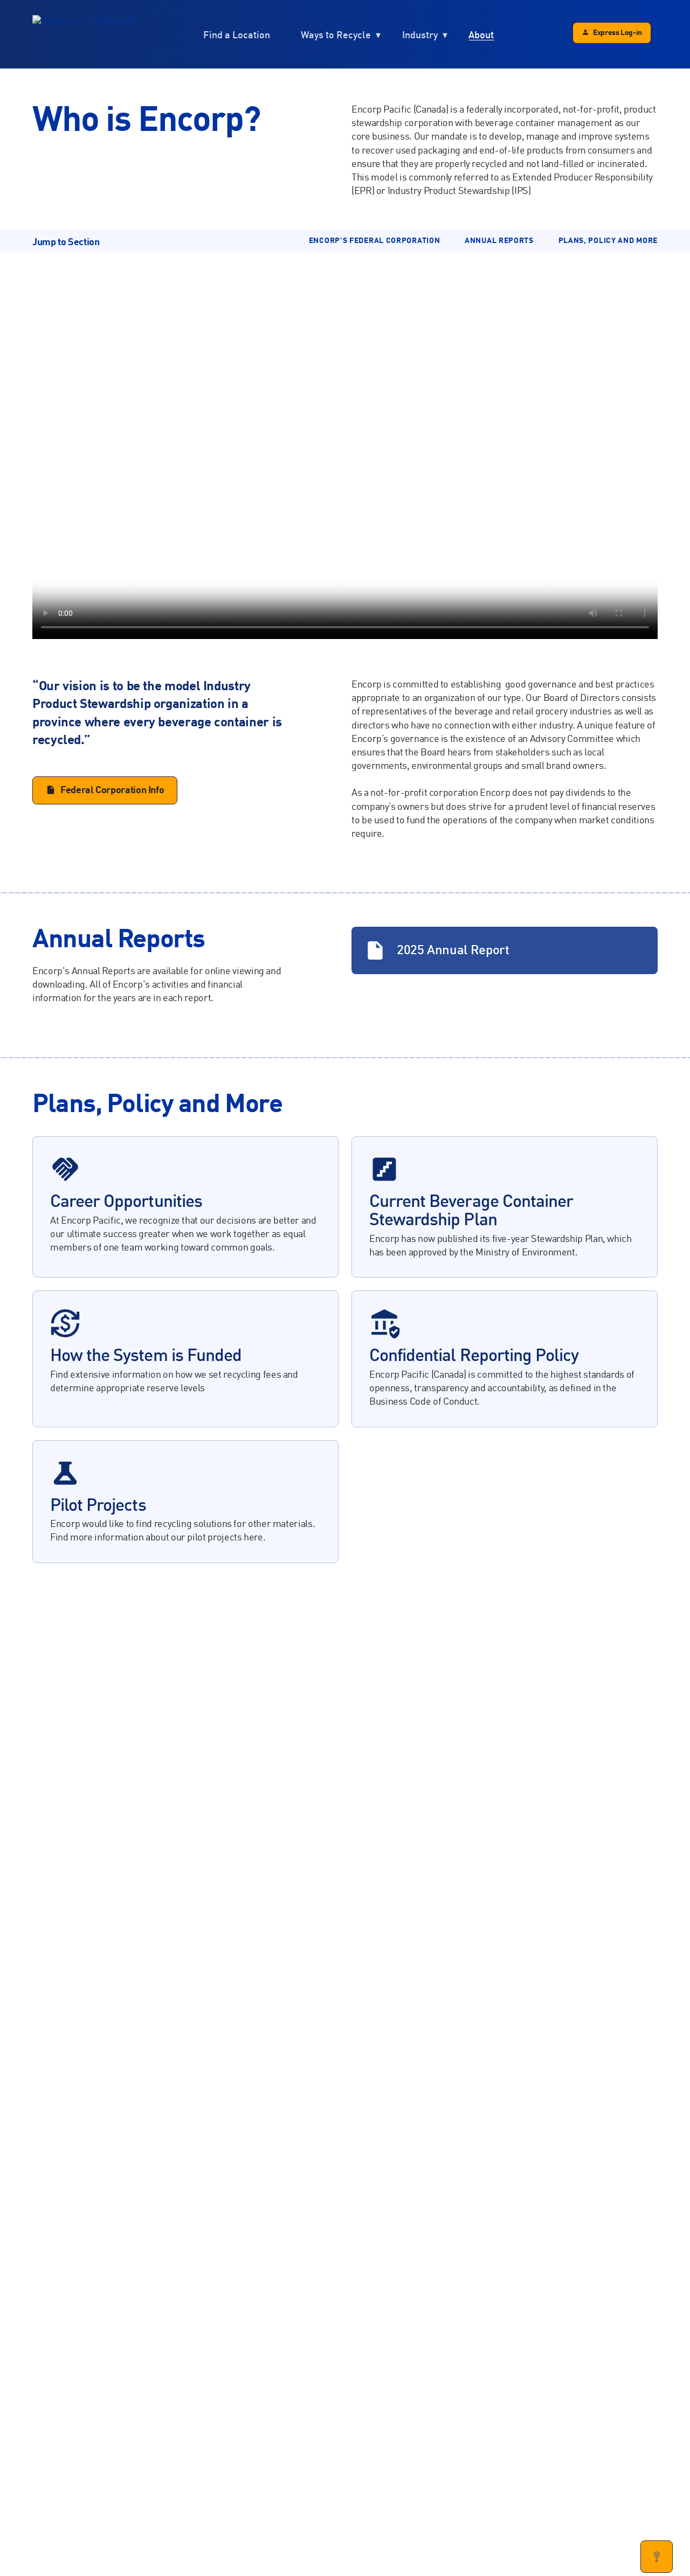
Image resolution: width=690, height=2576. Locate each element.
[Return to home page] (83, 34)
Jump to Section (66, 242)
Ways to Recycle (336, 35)
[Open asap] (657, 2557)
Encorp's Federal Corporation (375, 241)
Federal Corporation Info (112, 790)
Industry (420, 35)
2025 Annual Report (437, 950)
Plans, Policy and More (608, 241)
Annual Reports (499, 241)
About (481, 35)
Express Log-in (617, 33)
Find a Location (237, 35)
